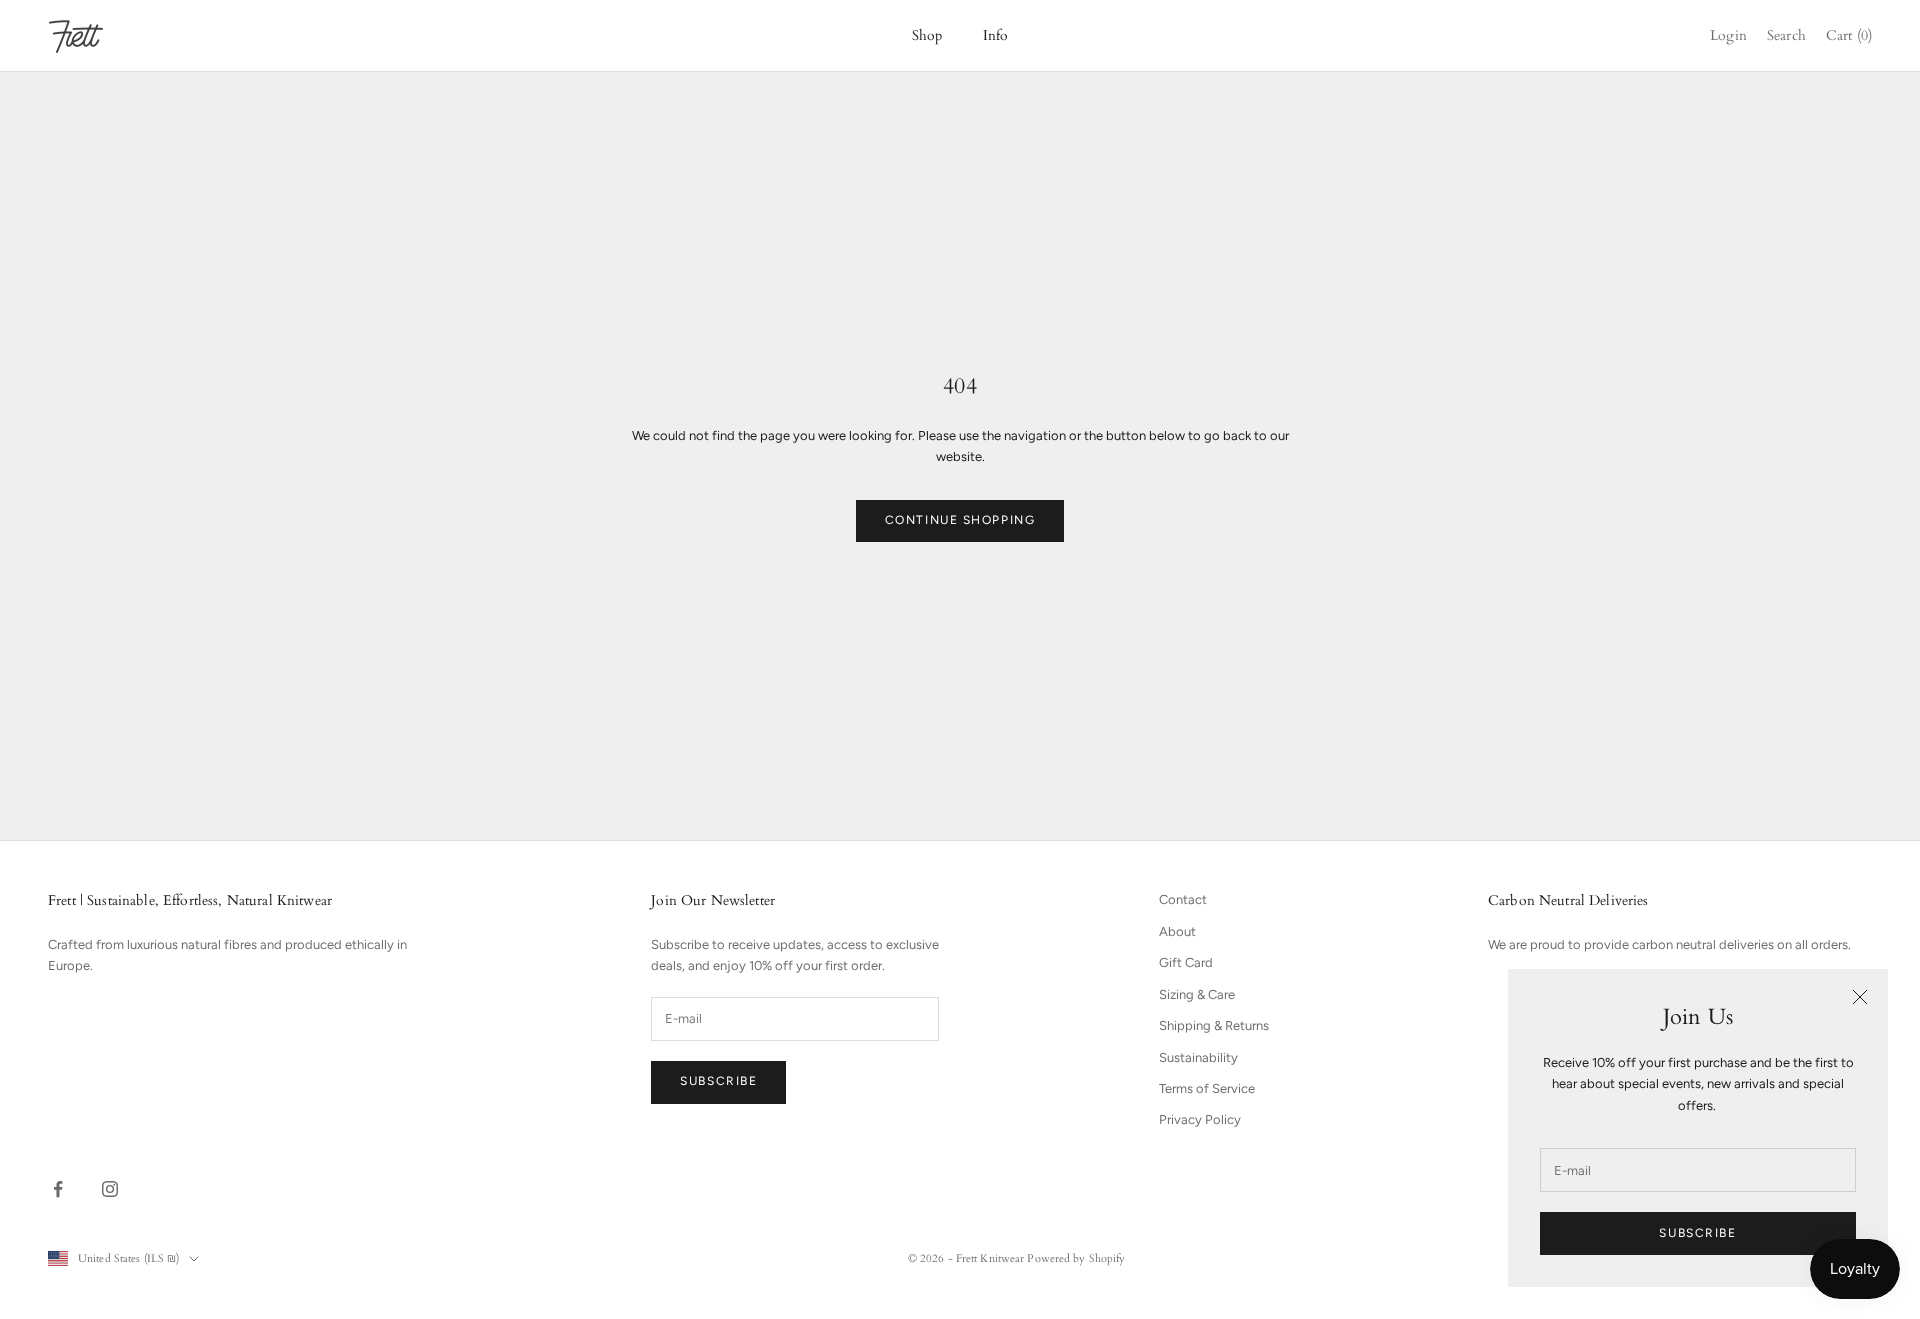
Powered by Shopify (1076, 1258)
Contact (1183, 899)
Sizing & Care (1197, 994)
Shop (927, 35)
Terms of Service (1207, 1088)
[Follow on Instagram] (110, 1189)
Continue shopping (960, 520)
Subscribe (1697, 1233)
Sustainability (1198, 1057)
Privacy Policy (1200, 1119)
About (1177, 931)
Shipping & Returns (1214, 1025)
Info (996, 35)
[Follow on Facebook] (58, 1189)
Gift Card (1186, 962)
